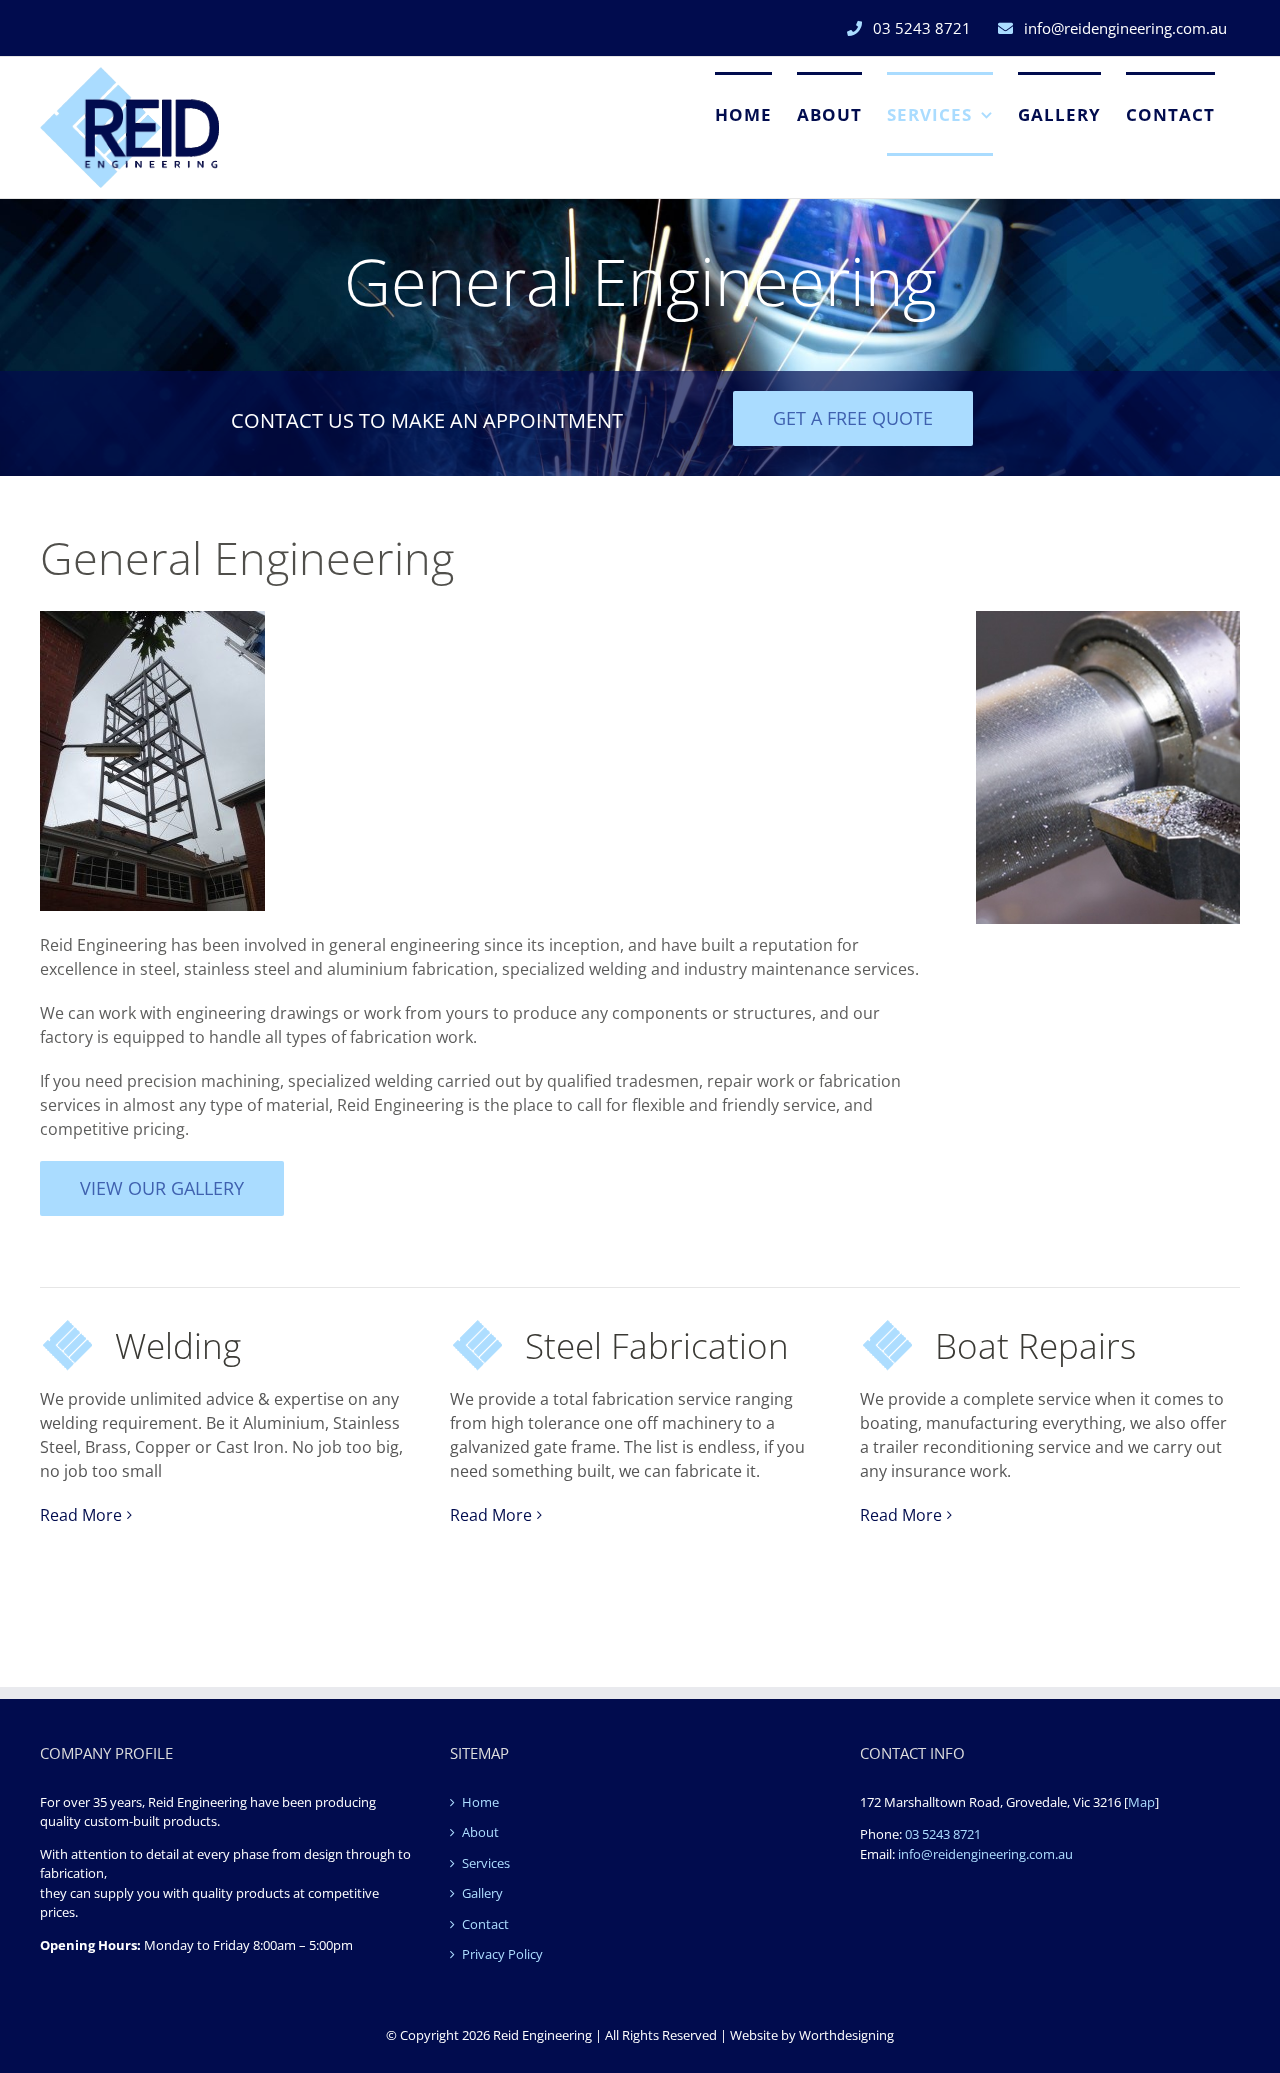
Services (486, 1863)
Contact (485, 1924)
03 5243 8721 (943, 1834)
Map (1141, 1802)
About (480, 1832)
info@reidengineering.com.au (985, 1854)
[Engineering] (152, 619)
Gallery (482, 1893)
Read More (81, 1515)
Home (480, 1802)
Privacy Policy (502, 1954)
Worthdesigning (846, 2035)
